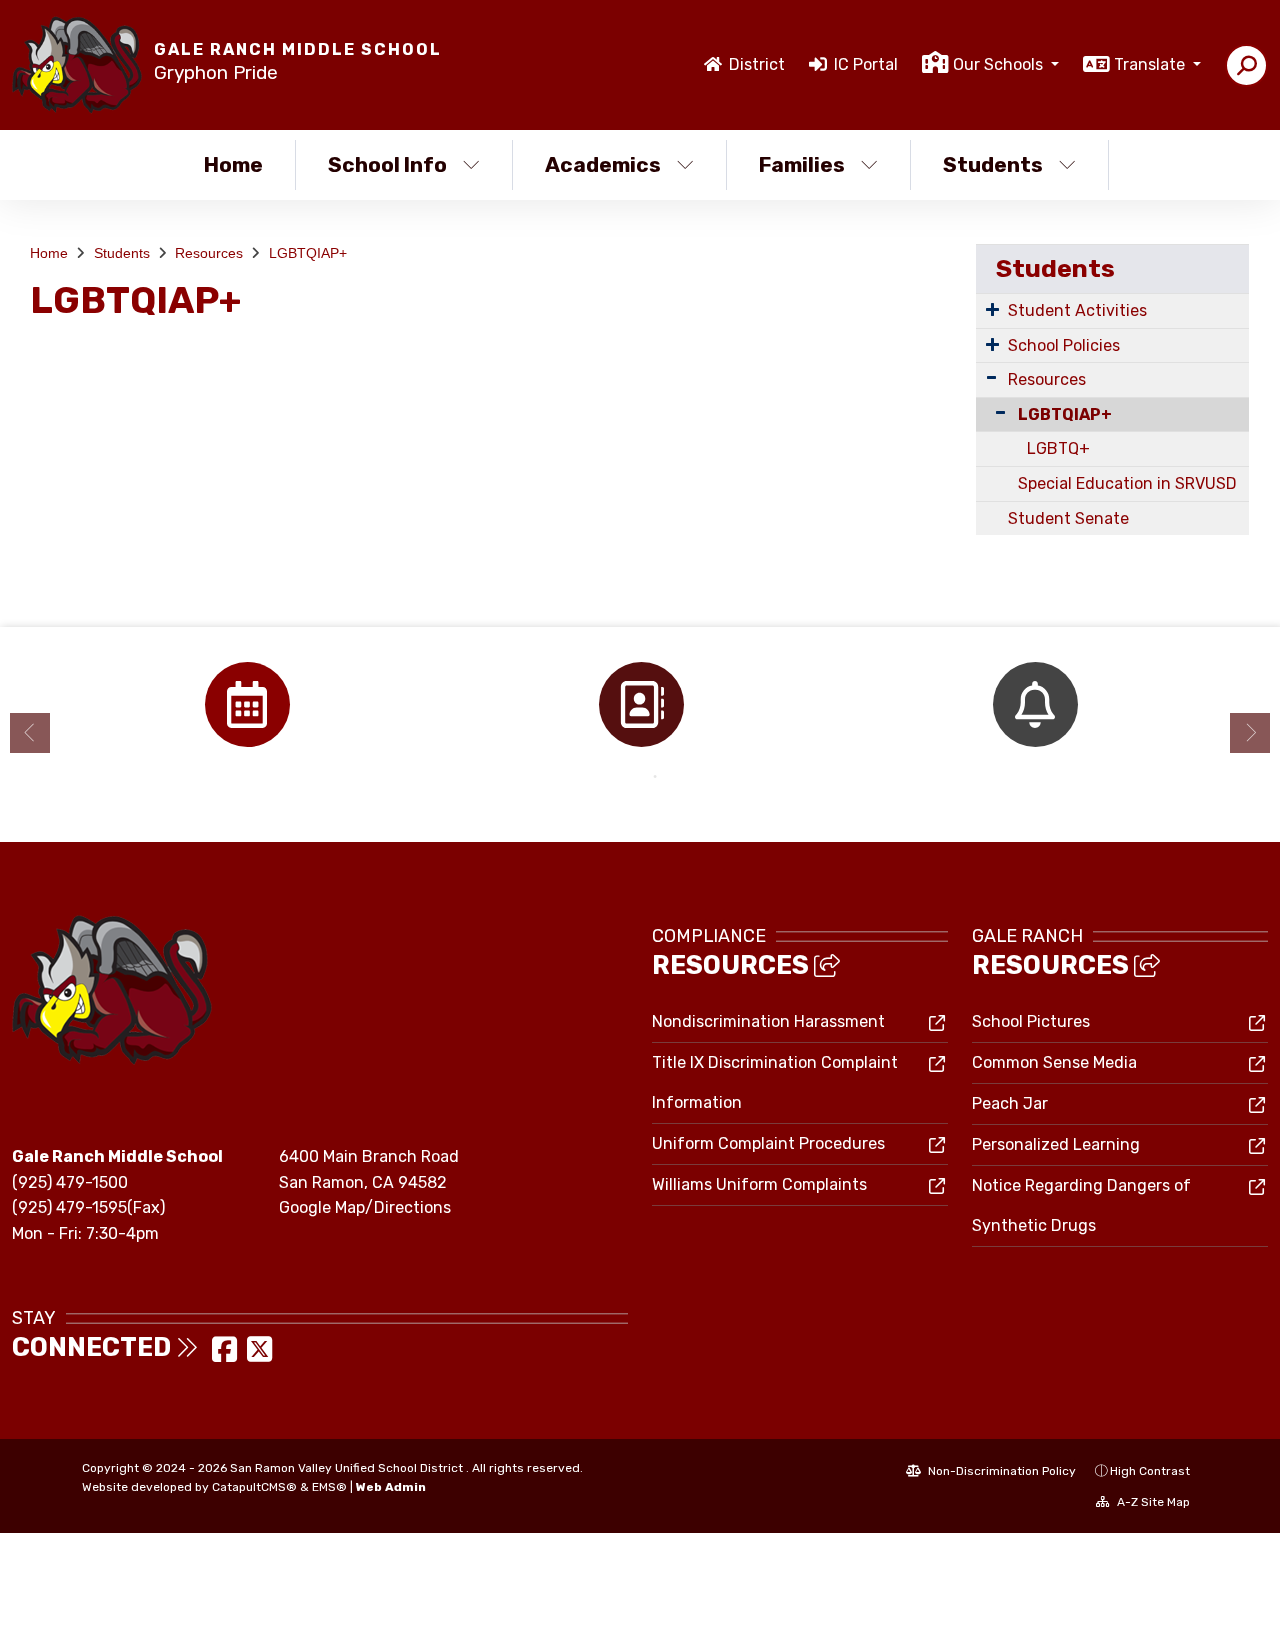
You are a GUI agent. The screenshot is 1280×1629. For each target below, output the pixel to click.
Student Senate (1068, 518)
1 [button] (625, 777)
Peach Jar (1010, 1103)
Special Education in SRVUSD (1127, 483)
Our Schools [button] (1000, 64)
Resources (209, 253)
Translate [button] (1151, 64)
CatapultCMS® (254, 1487)
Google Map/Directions (365, 1207)
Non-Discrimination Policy (1000, 1471)
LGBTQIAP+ (308, 253)
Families (802, 164)
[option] (247, 704)
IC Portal (866, 64)
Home (233, 164)
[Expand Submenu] (992, 309)
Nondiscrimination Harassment (768, 1021)
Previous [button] (30, 733)
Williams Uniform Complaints (759, 1184)
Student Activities (1077, 310)
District (757, 64)
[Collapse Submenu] (996, 412)
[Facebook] (226, 1355)
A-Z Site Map (1152, 1502)
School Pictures (1031, 1021)
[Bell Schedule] (1035, 704)
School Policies (1064, 345)
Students (993, 164)
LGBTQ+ (1058, 448)
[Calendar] (247, 704)
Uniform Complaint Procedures (768, 1143)
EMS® (329, 1487)
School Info (387, 164)
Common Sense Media (1054, 1062)
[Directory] (641, 704)
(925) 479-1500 (70, 1182)
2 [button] (655, 777)
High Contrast (1150, 1471)
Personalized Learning (1056, 1144)
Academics (603, 164)
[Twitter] (259, 1355)
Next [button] (1250, 733)
